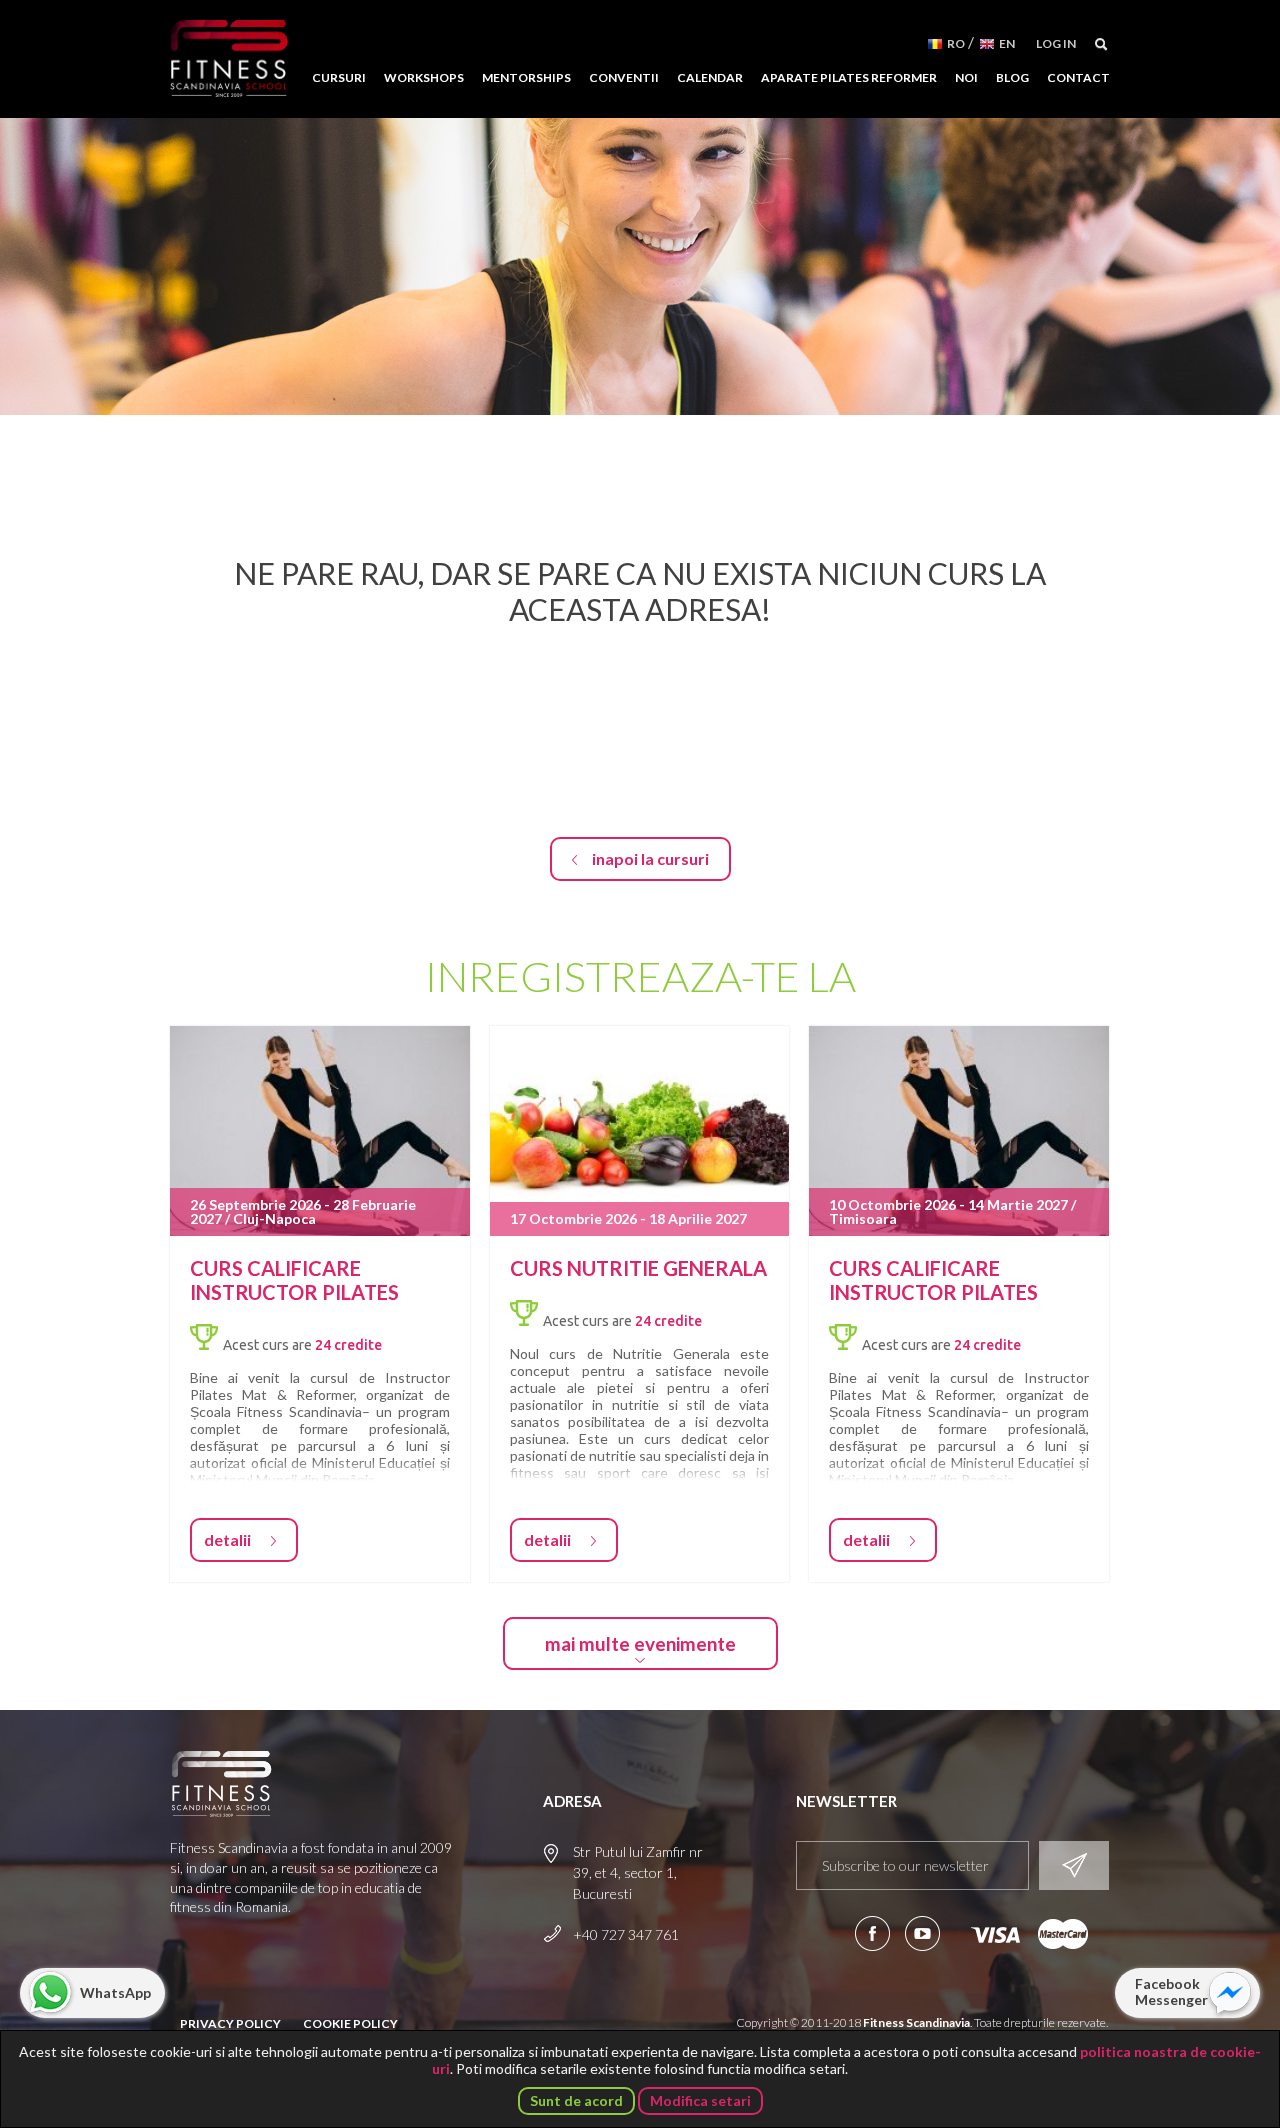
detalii (227, 1539)
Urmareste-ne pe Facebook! (872, 1933)
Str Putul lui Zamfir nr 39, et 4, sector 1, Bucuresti (638, 1872)
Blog (1012, 77)
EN (1007, 43)
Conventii (624, 77)
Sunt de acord (576, 2100)
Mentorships (526, 77)
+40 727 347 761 (626, 1934)
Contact (1078, 77)
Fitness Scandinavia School (229, 59)
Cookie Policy (350, 2023)
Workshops (424, 77)
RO (956, 43)
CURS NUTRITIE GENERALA (638, 1268)
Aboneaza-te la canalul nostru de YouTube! (922, 1933)
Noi (966, 77)
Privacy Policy (230, 2023)
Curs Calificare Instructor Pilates (294, 1280)
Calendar (710, 77)
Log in (1056, 43)
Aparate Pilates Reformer (849, 77)
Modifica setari (700, 2100)
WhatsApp (115, 1992)
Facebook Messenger (1171, 1991)
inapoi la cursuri (650, 858)
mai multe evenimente (640, 1643)
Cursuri (339, 77)
